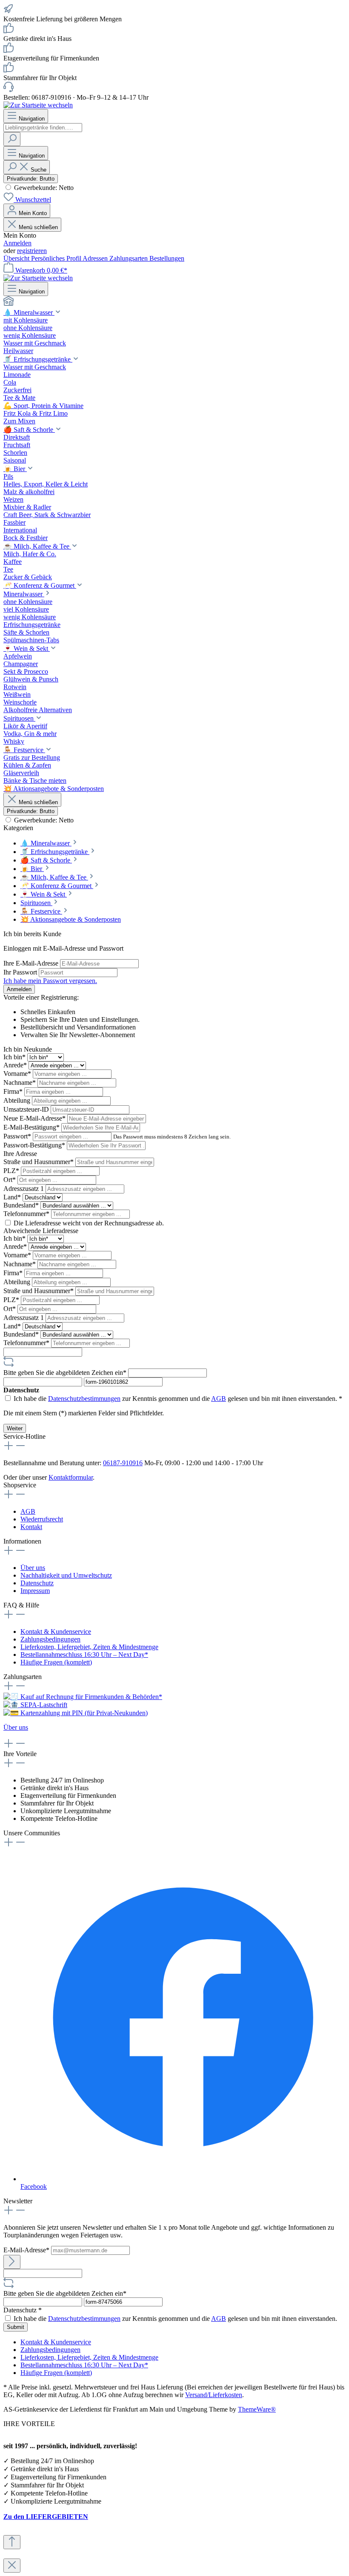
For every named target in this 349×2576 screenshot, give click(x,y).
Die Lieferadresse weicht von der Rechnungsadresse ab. (89, 1223)
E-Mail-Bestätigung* (32, 1127)
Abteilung (18, 1100)
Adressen (96, 258)
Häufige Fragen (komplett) (56, 1662)
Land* (13, 1197)
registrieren (32, 251)
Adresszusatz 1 (24, 1189)
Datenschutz (37, 1583)
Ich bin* (15, 1057)
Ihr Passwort (21, 972)
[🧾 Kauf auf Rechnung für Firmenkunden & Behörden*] (83, 1697)
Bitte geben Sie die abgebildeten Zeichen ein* (66, 1373)
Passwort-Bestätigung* (35, 1145)
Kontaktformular (71, 1477)
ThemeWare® (257, 2409)
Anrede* (16, 1065)
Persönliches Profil (57, 258)
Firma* (14, 1091)
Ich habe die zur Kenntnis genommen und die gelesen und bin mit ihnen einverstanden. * (178, 1399)
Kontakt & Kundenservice (56, 1632)
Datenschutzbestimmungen (84, 1399)
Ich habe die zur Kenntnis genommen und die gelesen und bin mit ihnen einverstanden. (175, 2319)
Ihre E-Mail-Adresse (32, 963)
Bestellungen (167, 258)
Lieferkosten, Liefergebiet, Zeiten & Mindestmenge (89, 1647)
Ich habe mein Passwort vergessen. (50, 981)
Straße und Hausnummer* (39, 1162)
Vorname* (18, 1074)
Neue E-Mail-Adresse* (35, 1118)
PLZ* (12, 1171)
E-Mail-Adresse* (27, 2250)
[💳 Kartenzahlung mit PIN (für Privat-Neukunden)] (76, 1713)
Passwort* (18, 1136)
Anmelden (17, 243)
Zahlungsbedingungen (50, 1639)
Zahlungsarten (129, 258)
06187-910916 (123, 1463)
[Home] (174, 302)
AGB (219, 1399)
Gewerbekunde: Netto (43, 188)
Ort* (10, 1180)
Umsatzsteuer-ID (27, 1109)
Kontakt (31, 1527)
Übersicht (17, 258)
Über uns (33, 1568)
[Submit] (12, 2262)
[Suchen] (12, 139)
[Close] (12, 2566)
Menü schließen (38, 227)
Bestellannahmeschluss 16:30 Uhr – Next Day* (84, 1655)
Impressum (35, 1591)
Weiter (15, 1428)
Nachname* (20, 1082)
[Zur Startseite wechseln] (38, 105)
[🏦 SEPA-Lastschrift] (35, 1705)
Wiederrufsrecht (42, 1519)
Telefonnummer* (27, 1214)
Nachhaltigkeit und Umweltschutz (66, 1575)
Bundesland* (22, 1205)
